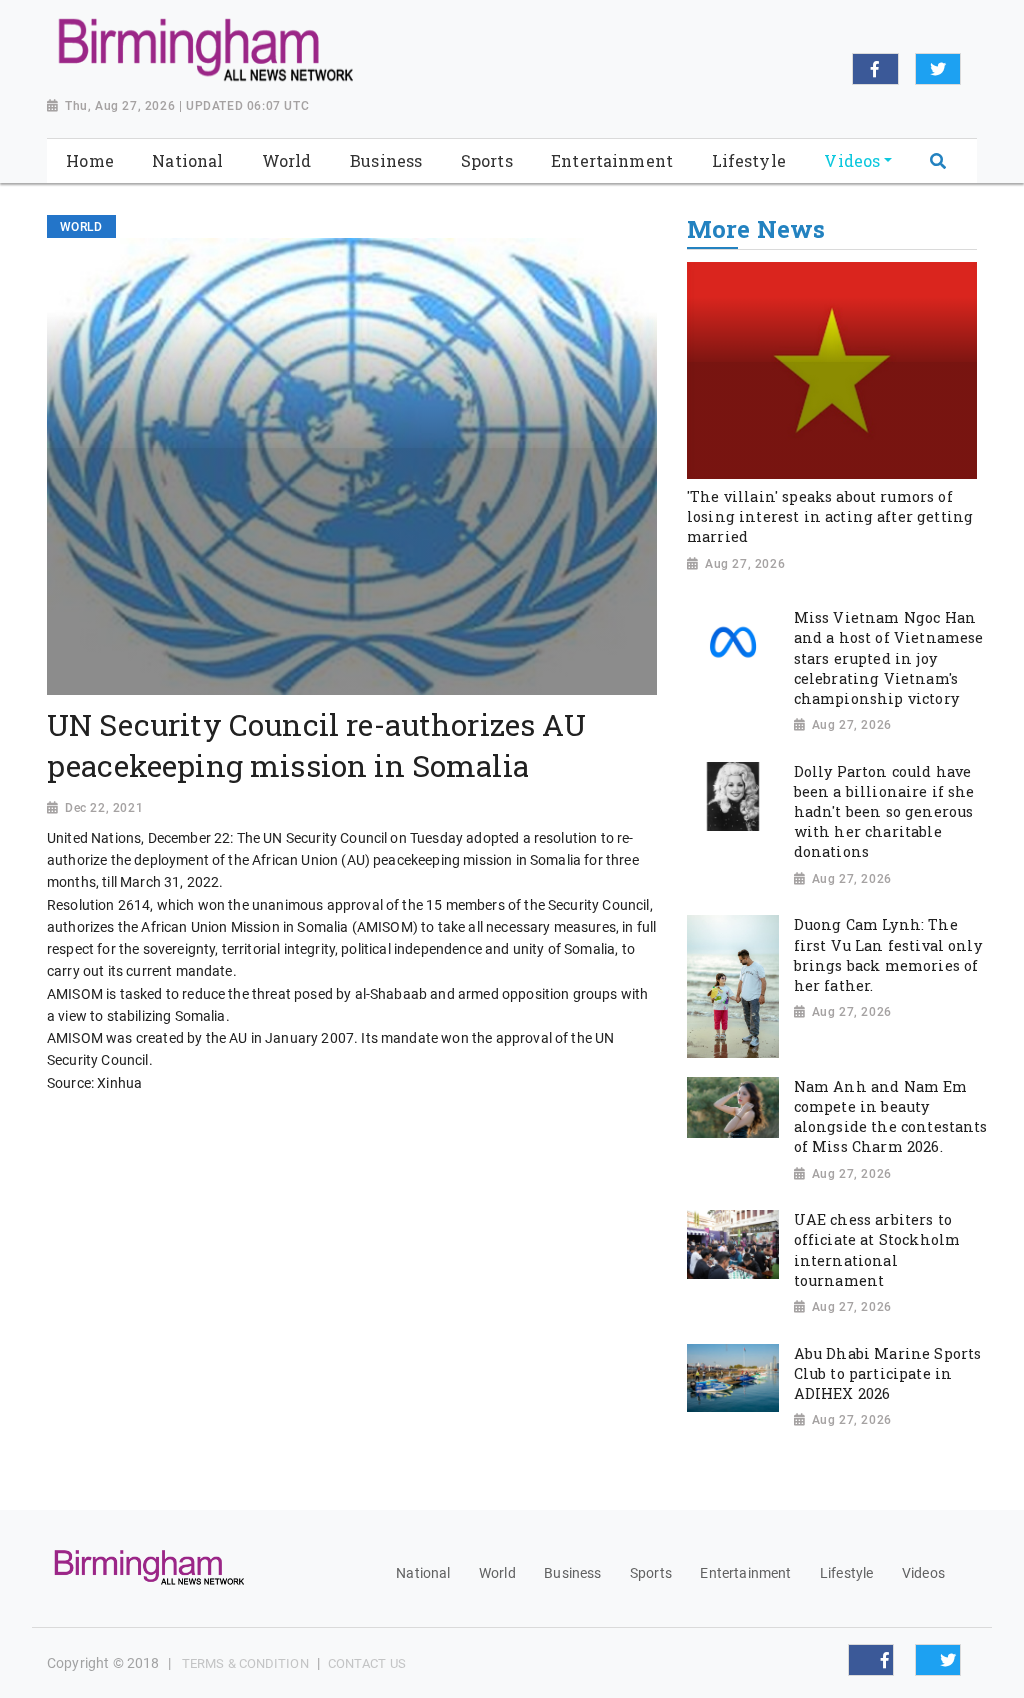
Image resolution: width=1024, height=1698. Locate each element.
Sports (651, 1573)
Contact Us (367, 1663)
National (423, 1573)
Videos (923, 1573)
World (497, 1573)
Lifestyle (846, 1573)
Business (572, 1573)
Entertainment (745, 1573)
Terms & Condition (245, 1663)
